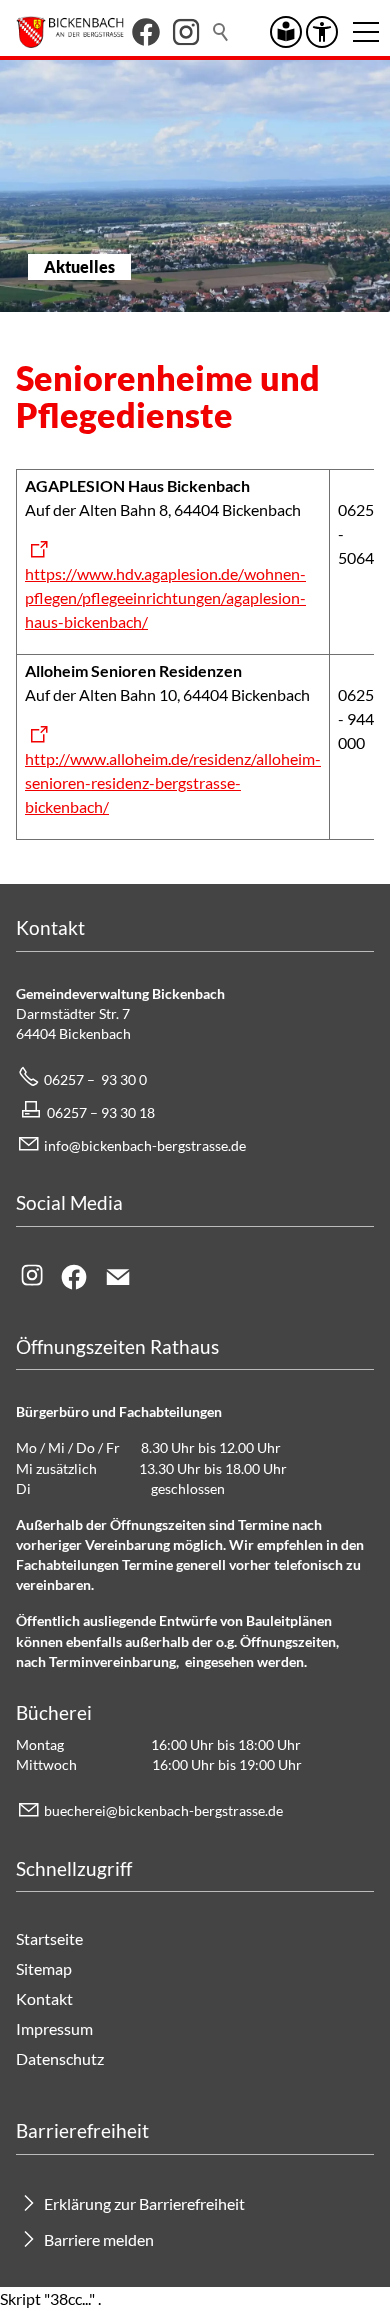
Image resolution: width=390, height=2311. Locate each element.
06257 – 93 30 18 (101, 1112)
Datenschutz (60, 2058)
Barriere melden (99, 2239)
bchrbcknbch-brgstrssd (160, 1810)
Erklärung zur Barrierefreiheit (144, 2203)
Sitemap (44, 1968)
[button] (146, 32)
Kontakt (44, 1998)
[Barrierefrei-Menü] (322, 32)
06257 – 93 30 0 (95, 1079)
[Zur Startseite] (70, 32)
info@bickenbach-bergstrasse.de (145, 1145)
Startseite (49, 1938)
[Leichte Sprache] (286, 32)
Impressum (54, 2028)
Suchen (222, 32)
